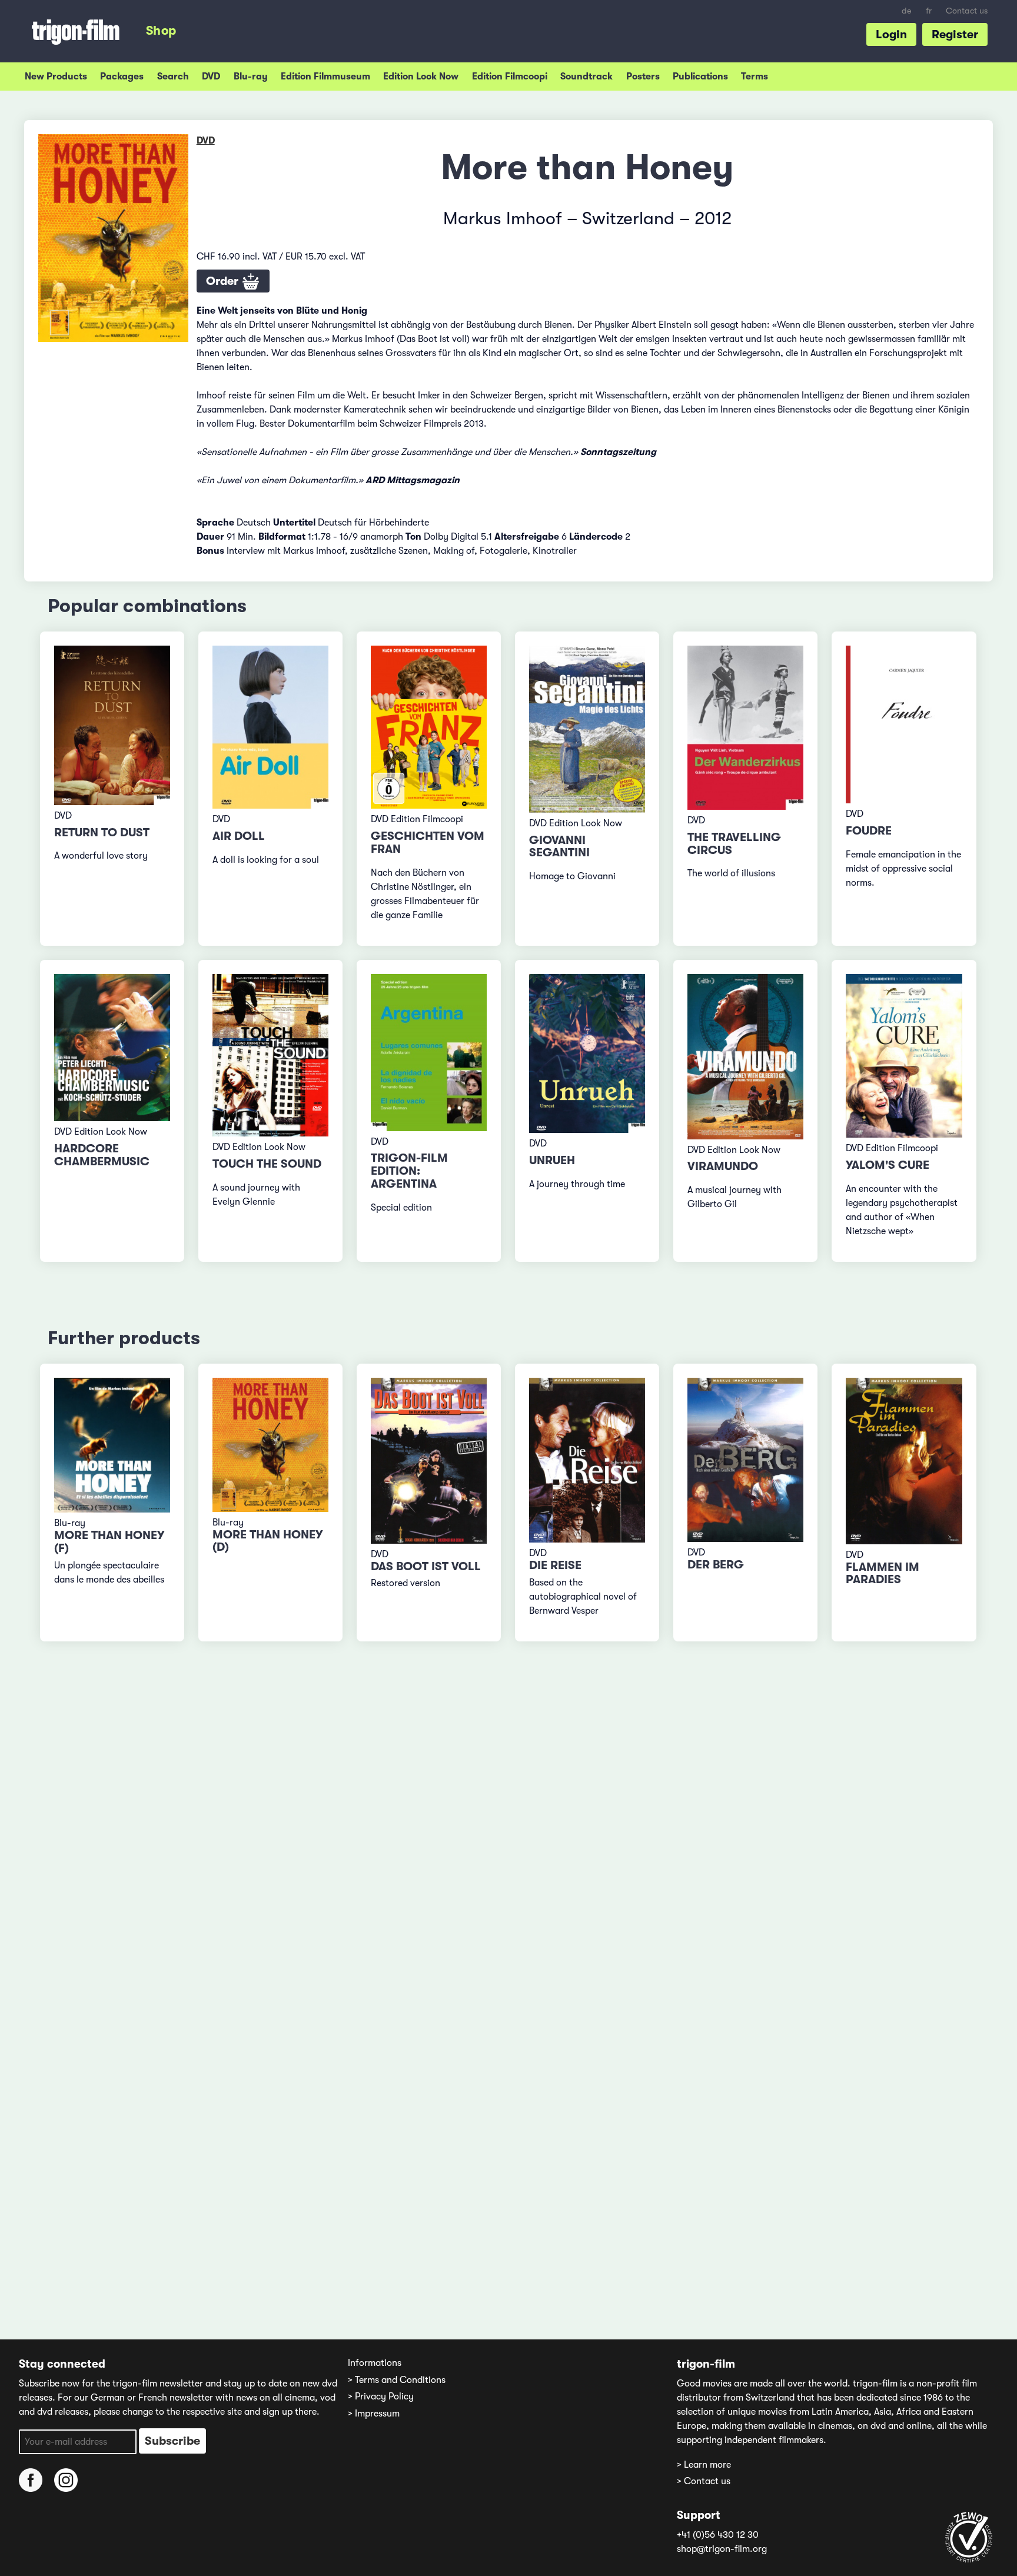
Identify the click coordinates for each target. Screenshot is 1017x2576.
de (907, 11)
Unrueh (552, 1160)
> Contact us (704, 2481)
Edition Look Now (421, 77)
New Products (56, 77)
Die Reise (555, 1565)
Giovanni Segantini (559, 847)
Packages (122, 77)
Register (955, 34)
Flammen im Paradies (883, 1573)
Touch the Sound (267, 1164)
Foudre (869, 831)
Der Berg (716, 1565)
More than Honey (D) (267, 1541)
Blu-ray (251, 77)
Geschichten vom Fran (428, 842)
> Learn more (704, 2465)
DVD (211, 77)
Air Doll (239, 836)
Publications (700, 77)
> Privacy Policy (381, 2396)
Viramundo (723, 1166)
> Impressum (374, 2414)
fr (929, 11)
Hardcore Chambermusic (102, 1155)
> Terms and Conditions (397, 2380)
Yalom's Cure (888, 1165)
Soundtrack (586, 77)
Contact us (967, 11)
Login (891, 34)
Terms (755, 77)
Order (224, 281)
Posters (643, 77)
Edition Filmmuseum (325, 77)
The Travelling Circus (734, 844)
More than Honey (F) (109, 1542)
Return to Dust (102, 832)
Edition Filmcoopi (510, 77)
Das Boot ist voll (426, 1566)
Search (173, 77)
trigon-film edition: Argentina (409, 1171)
